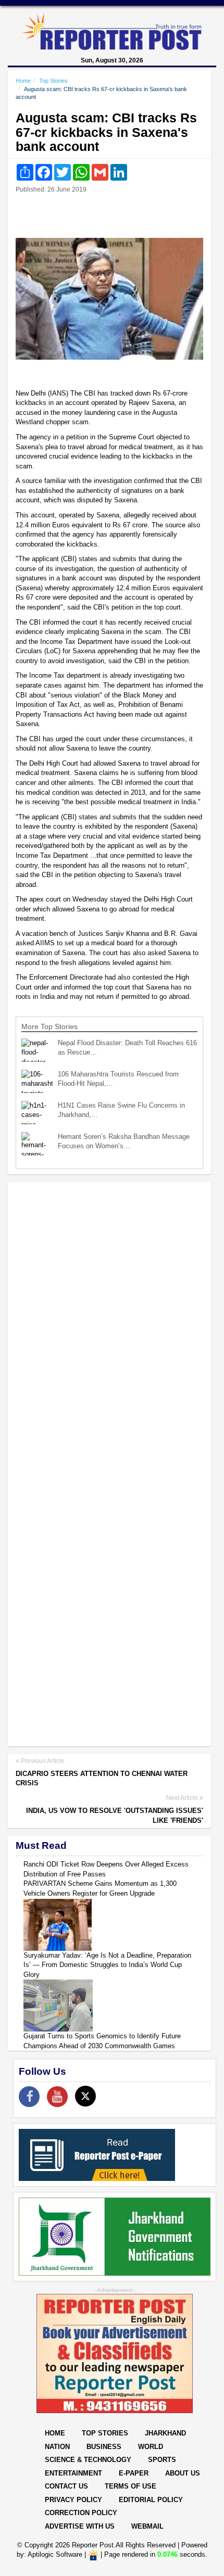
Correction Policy (81, 2513)
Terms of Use (130, 2486)
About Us (183, 2473)
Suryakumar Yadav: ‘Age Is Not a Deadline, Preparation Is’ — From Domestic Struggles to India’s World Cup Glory (107, 1965)
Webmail (147, 2526)
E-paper (134, 2473)
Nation (57, 2447)
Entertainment (73, 2473)
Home (23, 81)
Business (104, 2447)
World (151, 2447)
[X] (85, 2096)
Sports (162, 2460)
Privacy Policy (73, 2500)
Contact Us (66, 2486)
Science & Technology (88, 2460)
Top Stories (53, 81)
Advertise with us (80, 2526)
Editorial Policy (151, 2500)
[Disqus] (109, 1324)
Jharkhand (165, 2433)
